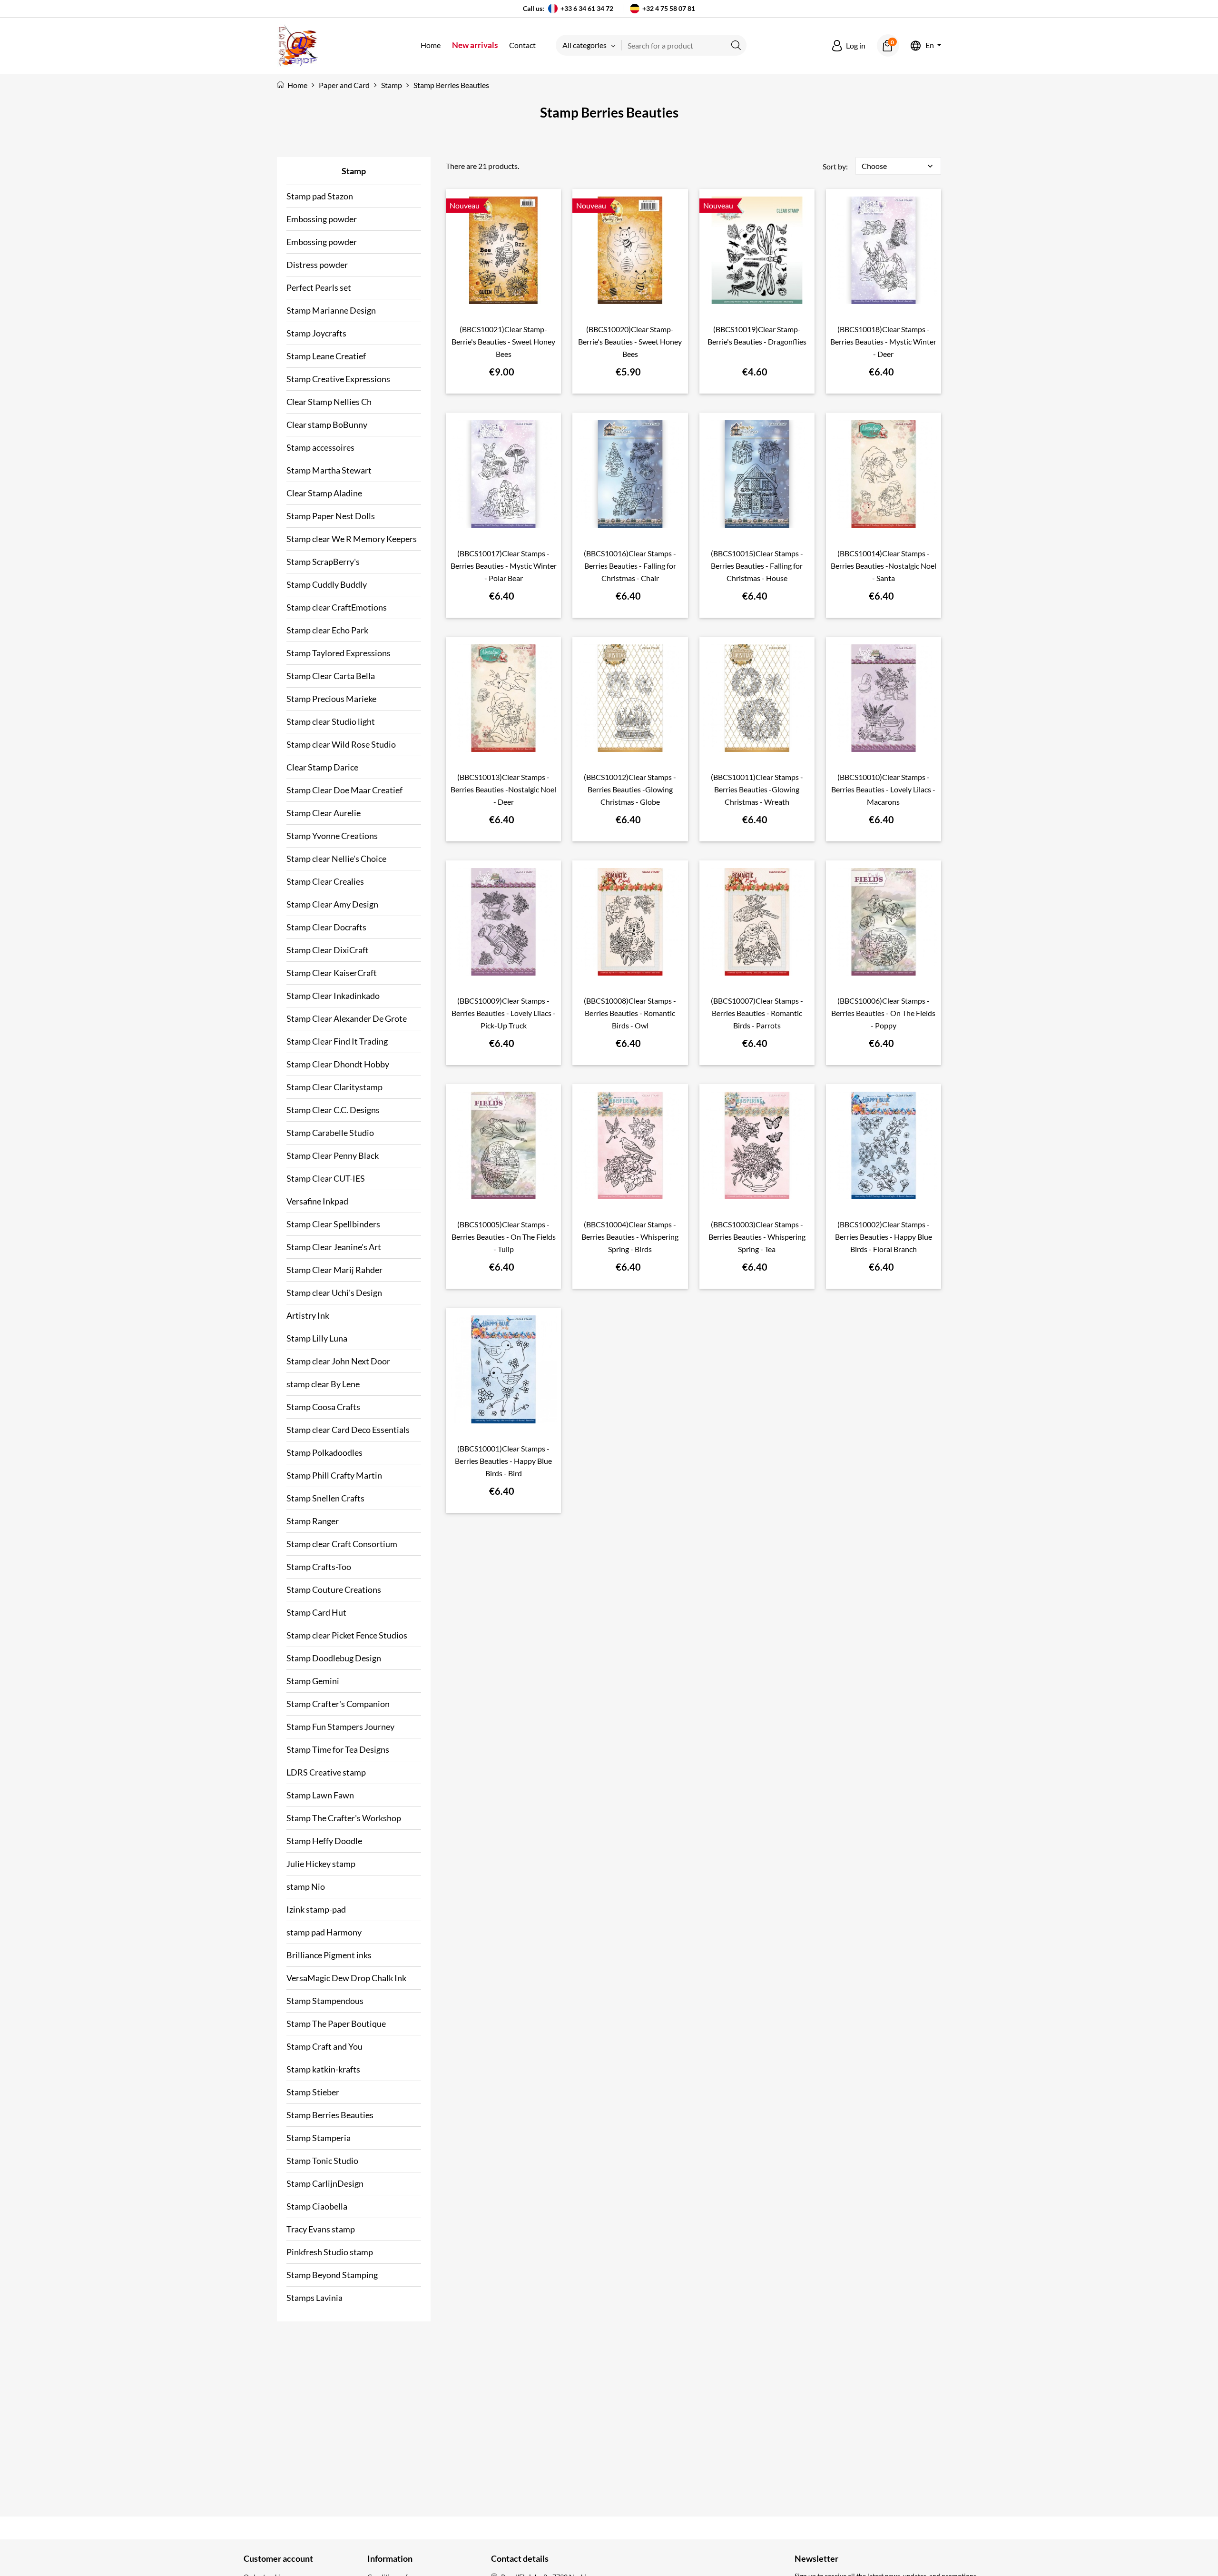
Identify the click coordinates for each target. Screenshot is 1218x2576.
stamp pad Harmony (324, 1932)
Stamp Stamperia (319, 2138)
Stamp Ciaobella (317, 2206)
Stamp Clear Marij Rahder (334, 1270)
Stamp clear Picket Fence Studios (347, 1635)
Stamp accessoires (320, 447)
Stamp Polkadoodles (324, 1452)
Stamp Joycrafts (316, 333)
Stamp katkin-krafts (323, 2069)
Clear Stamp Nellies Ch (329, 402)
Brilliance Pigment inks (329, 1955)
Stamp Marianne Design (331, 310)
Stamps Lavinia (314, 2298)
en (930, 45)
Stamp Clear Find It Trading (337, 1041)
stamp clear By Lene (323, 1384)
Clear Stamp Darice (322, 767)
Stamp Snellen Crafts (325, 1498)
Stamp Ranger (313, 1521)
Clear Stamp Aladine (324, 493)
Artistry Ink (308, 1315)
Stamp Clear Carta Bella (331, 676)
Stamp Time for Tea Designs (338, 1749)
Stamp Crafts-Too (319, 1567)
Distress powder (317, 265)
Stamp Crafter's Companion (338, 1704)
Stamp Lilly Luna (317, 1338)
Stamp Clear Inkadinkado (333, 996)
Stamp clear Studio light (331, 721)
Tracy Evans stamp (321, 2229)
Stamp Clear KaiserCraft (332, 973)
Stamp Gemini (313, 1681)
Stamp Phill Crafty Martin (334, 1475)
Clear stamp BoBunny (327, 424)
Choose (898, 166)
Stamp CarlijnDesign (325, 2183)
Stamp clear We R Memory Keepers (352, 539)
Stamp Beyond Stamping (332, 2275)
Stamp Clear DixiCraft (328, 950)
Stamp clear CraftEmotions (337, 607)
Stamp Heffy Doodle (324, 1841)
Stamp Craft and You (324, 2046)
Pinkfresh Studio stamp (330, 2252)
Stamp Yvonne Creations (332, 836)
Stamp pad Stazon (320, 196)
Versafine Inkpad (317, 1201)
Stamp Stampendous (325, 2001)
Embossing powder (322, 219)
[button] (849, 46)
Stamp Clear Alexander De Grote (347, 1018)
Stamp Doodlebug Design (334, 1658)
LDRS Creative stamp (326, 1772)
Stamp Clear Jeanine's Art (334, 1247)
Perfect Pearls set (319, 287)
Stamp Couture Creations (334, 1589)
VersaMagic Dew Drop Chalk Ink (346, 1978)
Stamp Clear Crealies (325, 881)
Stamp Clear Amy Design (332, 904)
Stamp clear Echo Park (327, 630)
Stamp (354, 171)
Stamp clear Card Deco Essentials (348, 1430)
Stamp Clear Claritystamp (334, 1087)
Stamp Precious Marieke (331, 699)
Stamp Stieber (313, 2092)
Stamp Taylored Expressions (339, 653)
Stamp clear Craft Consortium (342, 1544)
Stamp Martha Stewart (329, 470)
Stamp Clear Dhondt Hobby (338, 1064)
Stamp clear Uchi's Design (334, 1293)
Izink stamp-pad (316, 1909)
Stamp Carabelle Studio (330, 1133)
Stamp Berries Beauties (330, 2115)
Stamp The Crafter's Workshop (344, 1818)
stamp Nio (306, 1886)
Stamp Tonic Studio (322, 2161)
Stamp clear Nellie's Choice (336, 859)
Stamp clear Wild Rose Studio (341, 744)
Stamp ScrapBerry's (323, 562)
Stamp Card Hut (316, 1612)
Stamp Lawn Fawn (320, 1795)
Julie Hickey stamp (321, 1864)
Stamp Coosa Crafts (323, 1407)
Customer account (278, 2558)
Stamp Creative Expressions (338, 379)
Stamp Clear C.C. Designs (333, 1110)
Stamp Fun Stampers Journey (340, 1727)
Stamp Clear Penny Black (333, 1155)
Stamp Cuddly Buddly (327, 584)
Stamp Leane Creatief (326, 356)
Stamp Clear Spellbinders (333, 1224)
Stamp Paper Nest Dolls (331, 516)
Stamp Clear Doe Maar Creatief (344, 790)
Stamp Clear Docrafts (326, 927)
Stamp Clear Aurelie (324, 813)
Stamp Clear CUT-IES (326, 1178)
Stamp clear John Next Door (338, 1361)
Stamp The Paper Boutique (336, 2023)
